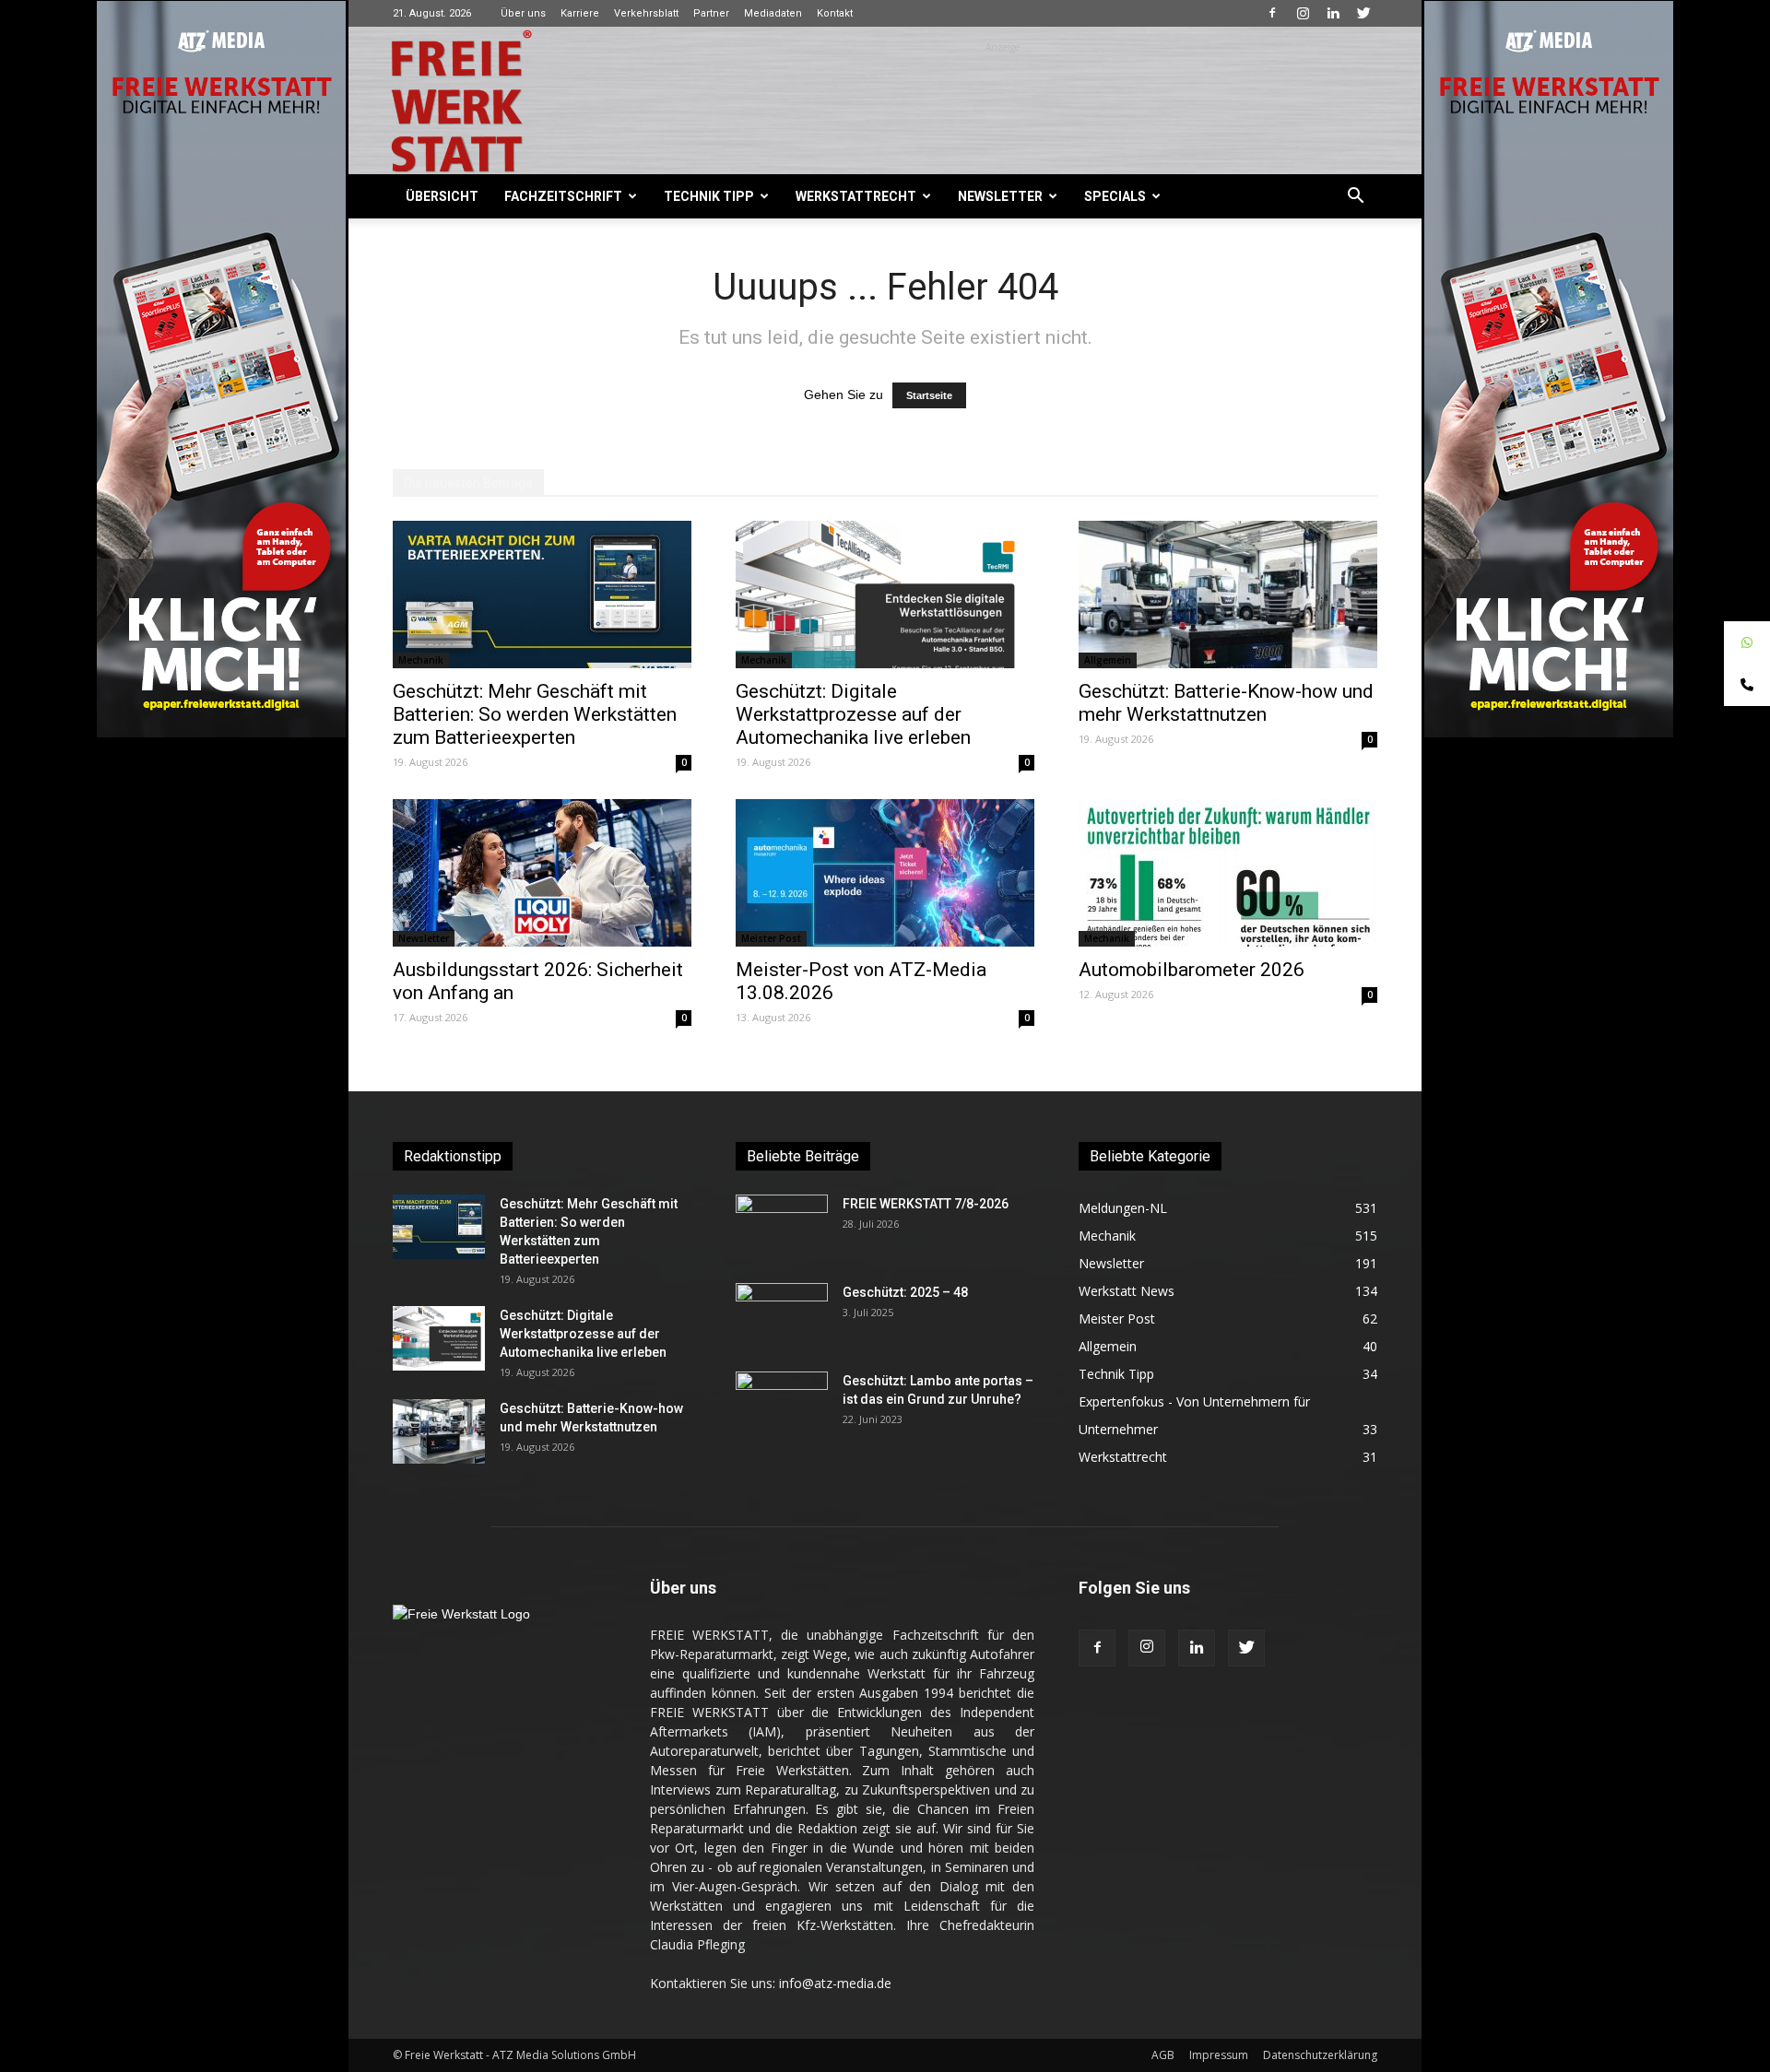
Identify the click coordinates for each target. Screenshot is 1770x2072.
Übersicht (442, 196)
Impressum (1219, 2055)
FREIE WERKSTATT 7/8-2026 (926, 1204)
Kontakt (835, 13)
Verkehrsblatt (646, 13)
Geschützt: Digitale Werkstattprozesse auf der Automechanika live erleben (853, 714)
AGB (1163, 2055)
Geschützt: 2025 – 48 (905, 1292)
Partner (711, 13)
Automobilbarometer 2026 (1192, 970)
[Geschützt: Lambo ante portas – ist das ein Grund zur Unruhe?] (782, 1404)
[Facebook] (1272, 13)
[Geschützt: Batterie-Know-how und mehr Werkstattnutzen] (1228, 595)
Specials (1115, 196)
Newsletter (1000, 196)
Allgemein (1108, 660)
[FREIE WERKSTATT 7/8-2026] (782, 1227)
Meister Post (771, 938)
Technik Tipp (709, 196)
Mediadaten (773, 13)
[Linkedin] (1333, 13)
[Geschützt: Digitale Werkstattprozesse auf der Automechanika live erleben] (885, 595)
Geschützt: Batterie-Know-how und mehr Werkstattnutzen (1226, 703)
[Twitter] (1363, 13)
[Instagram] (1303, 13)
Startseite (929, 395)
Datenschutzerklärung (1320, 2055)
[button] (1355, 198)
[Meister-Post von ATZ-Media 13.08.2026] (885, 873)
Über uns (523, 13)
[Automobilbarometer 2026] (1228, 873)
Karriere (580, 13)
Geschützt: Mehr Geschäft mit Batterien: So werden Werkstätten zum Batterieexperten (535, 714)
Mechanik (421, 660)
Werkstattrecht (856, 196)
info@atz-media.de (835, 1983)
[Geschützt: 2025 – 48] (782, 1315)
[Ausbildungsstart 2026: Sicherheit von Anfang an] (542, 873)
